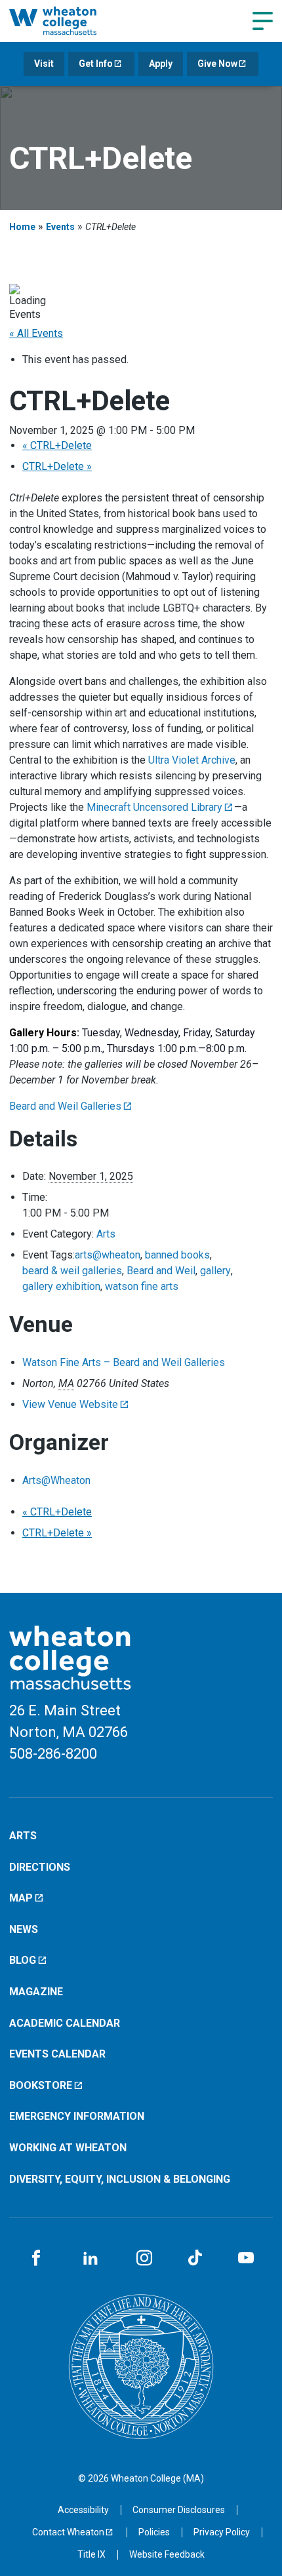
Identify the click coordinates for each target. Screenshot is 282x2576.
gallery (215, 1271)
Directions (40, 1867)
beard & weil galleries (72, 1271)
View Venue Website (70, 1404)
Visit (44, 64)
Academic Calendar (65, 2023)
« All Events (36, 333)
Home (22, 227)
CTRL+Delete (57, 445)
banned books (177, 1255)
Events (60, 227)
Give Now (217, 64)
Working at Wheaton (68, 2148)
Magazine (36, 1992)
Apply (161, 64)
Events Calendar (57, 2054)
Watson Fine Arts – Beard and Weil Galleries (124, 1362)
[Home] (68, 21)
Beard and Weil (161, 1271)
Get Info (96, 64)
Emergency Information (77, 2116)
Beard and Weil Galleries (65, 1106)
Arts (106, 1234)
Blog (23, 1960)
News (24, 1929)
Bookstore (41, 2085)
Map (21, 1898)
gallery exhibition (61, 1286)
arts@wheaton (108, 1255)
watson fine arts (142, 1286)
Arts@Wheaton (56, 1480)
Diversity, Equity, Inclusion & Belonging (120, 2179)
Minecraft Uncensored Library (154, 807)
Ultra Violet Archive (192, 760)
